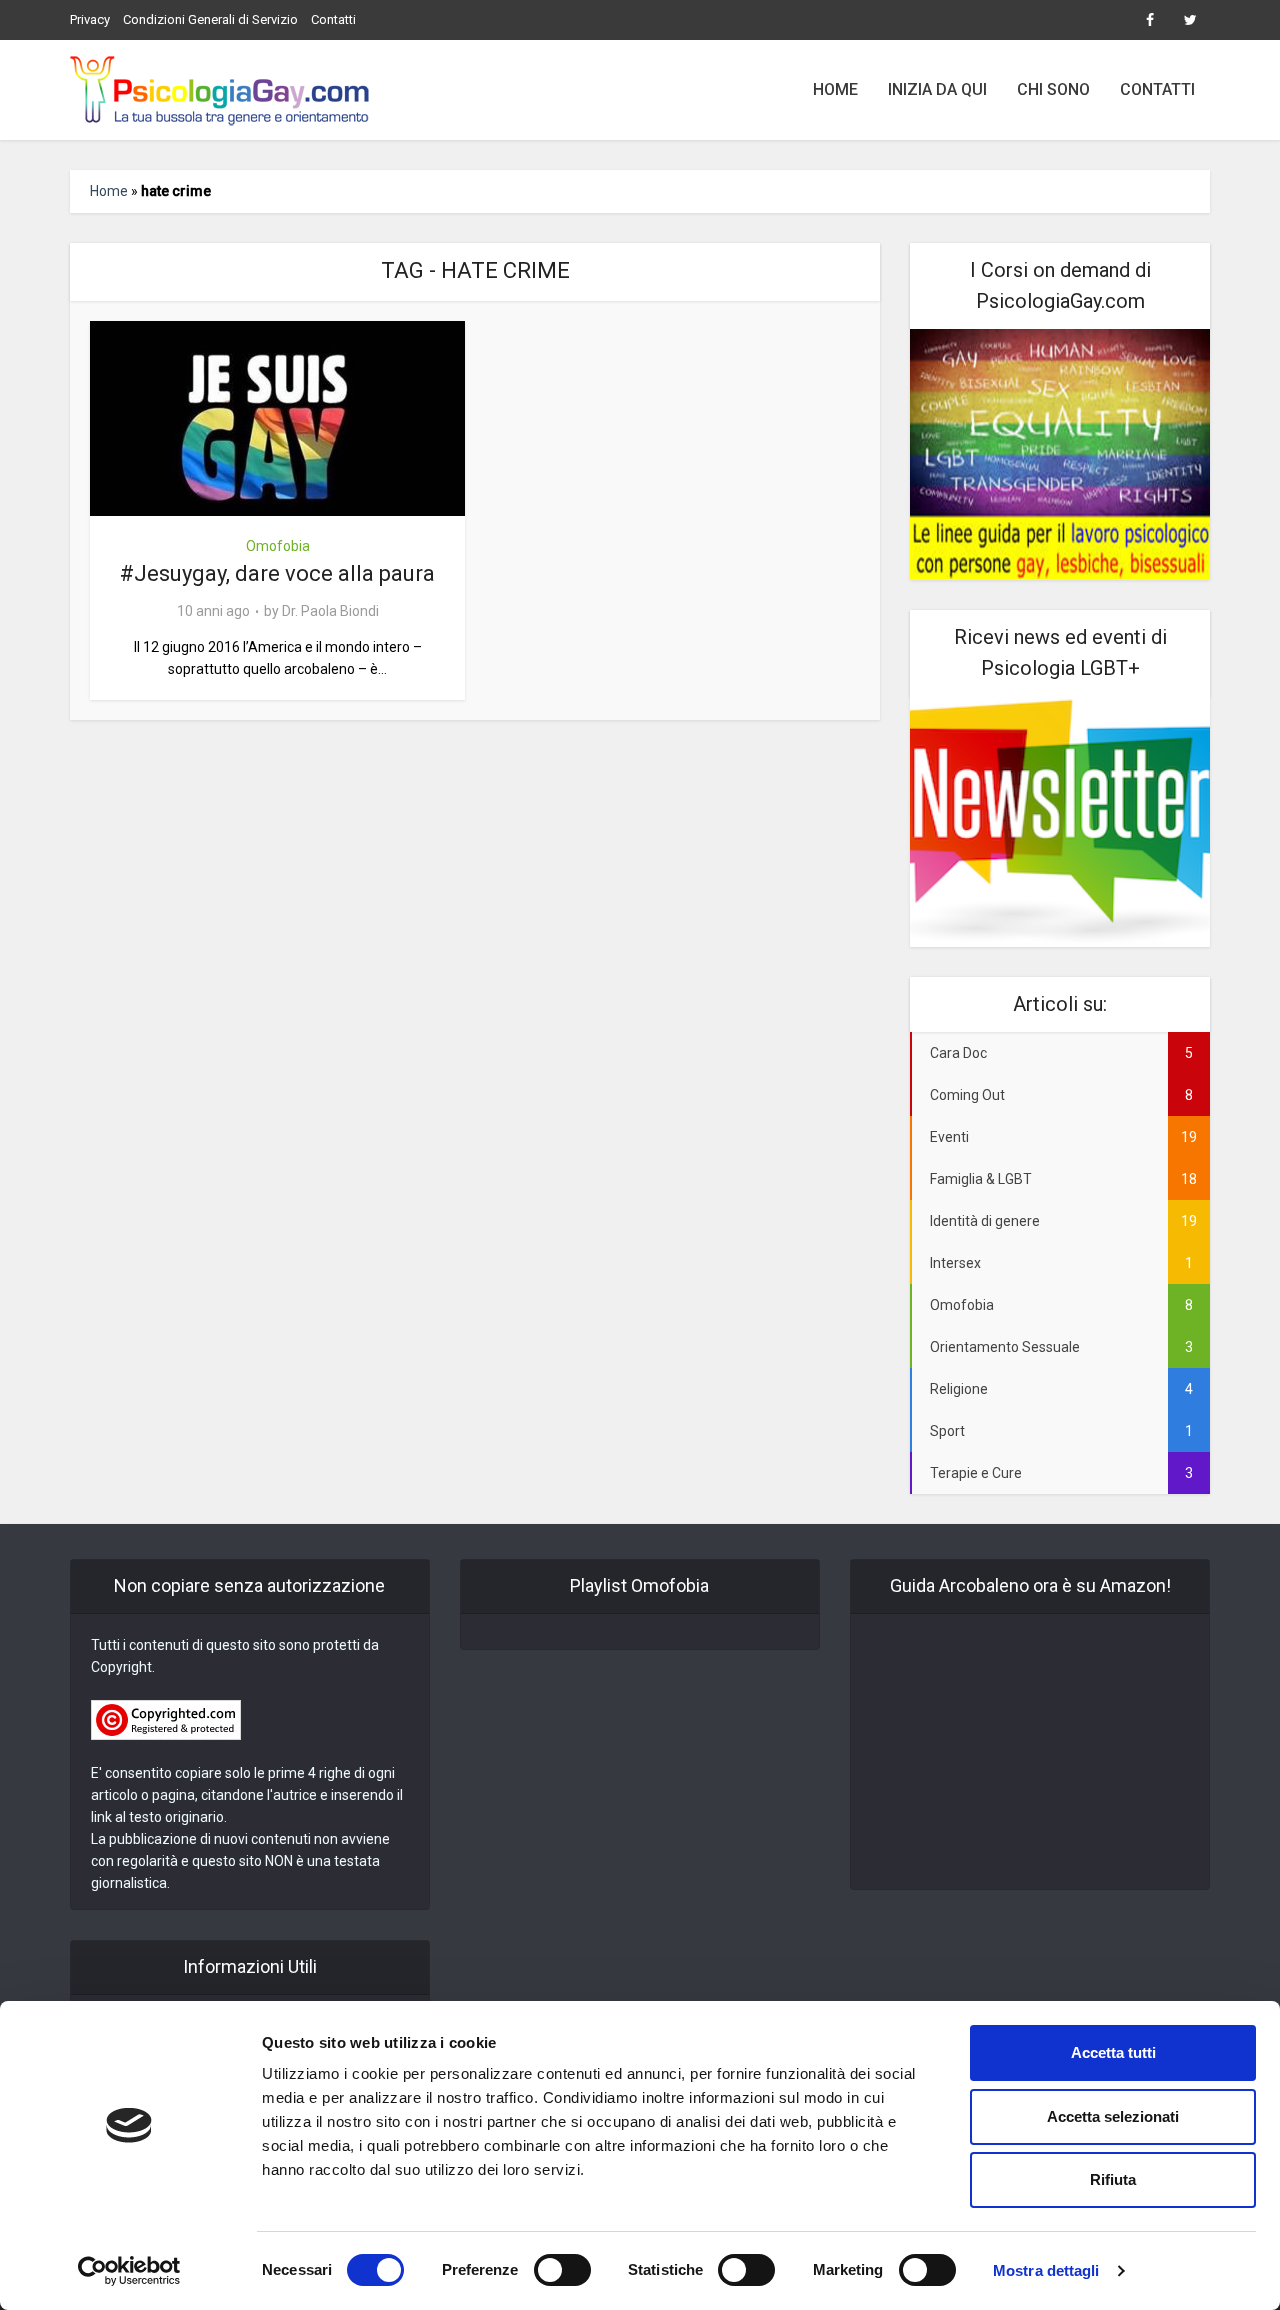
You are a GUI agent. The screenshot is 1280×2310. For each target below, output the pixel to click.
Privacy (90, 19)
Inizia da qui (937, 89)
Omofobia (278, 546)
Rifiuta (1113, 2179)
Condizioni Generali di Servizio (210, 19)
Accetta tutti (1113, 2052)
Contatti (333, 19)
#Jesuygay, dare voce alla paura (277, 573)
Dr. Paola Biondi (330, 611)
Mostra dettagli (1046, 2270)
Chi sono (1053, 89)
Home (835, 89)
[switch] (562, 2270)
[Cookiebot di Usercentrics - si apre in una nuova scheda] (129, 2271)
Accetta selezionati (1113, 2116)
